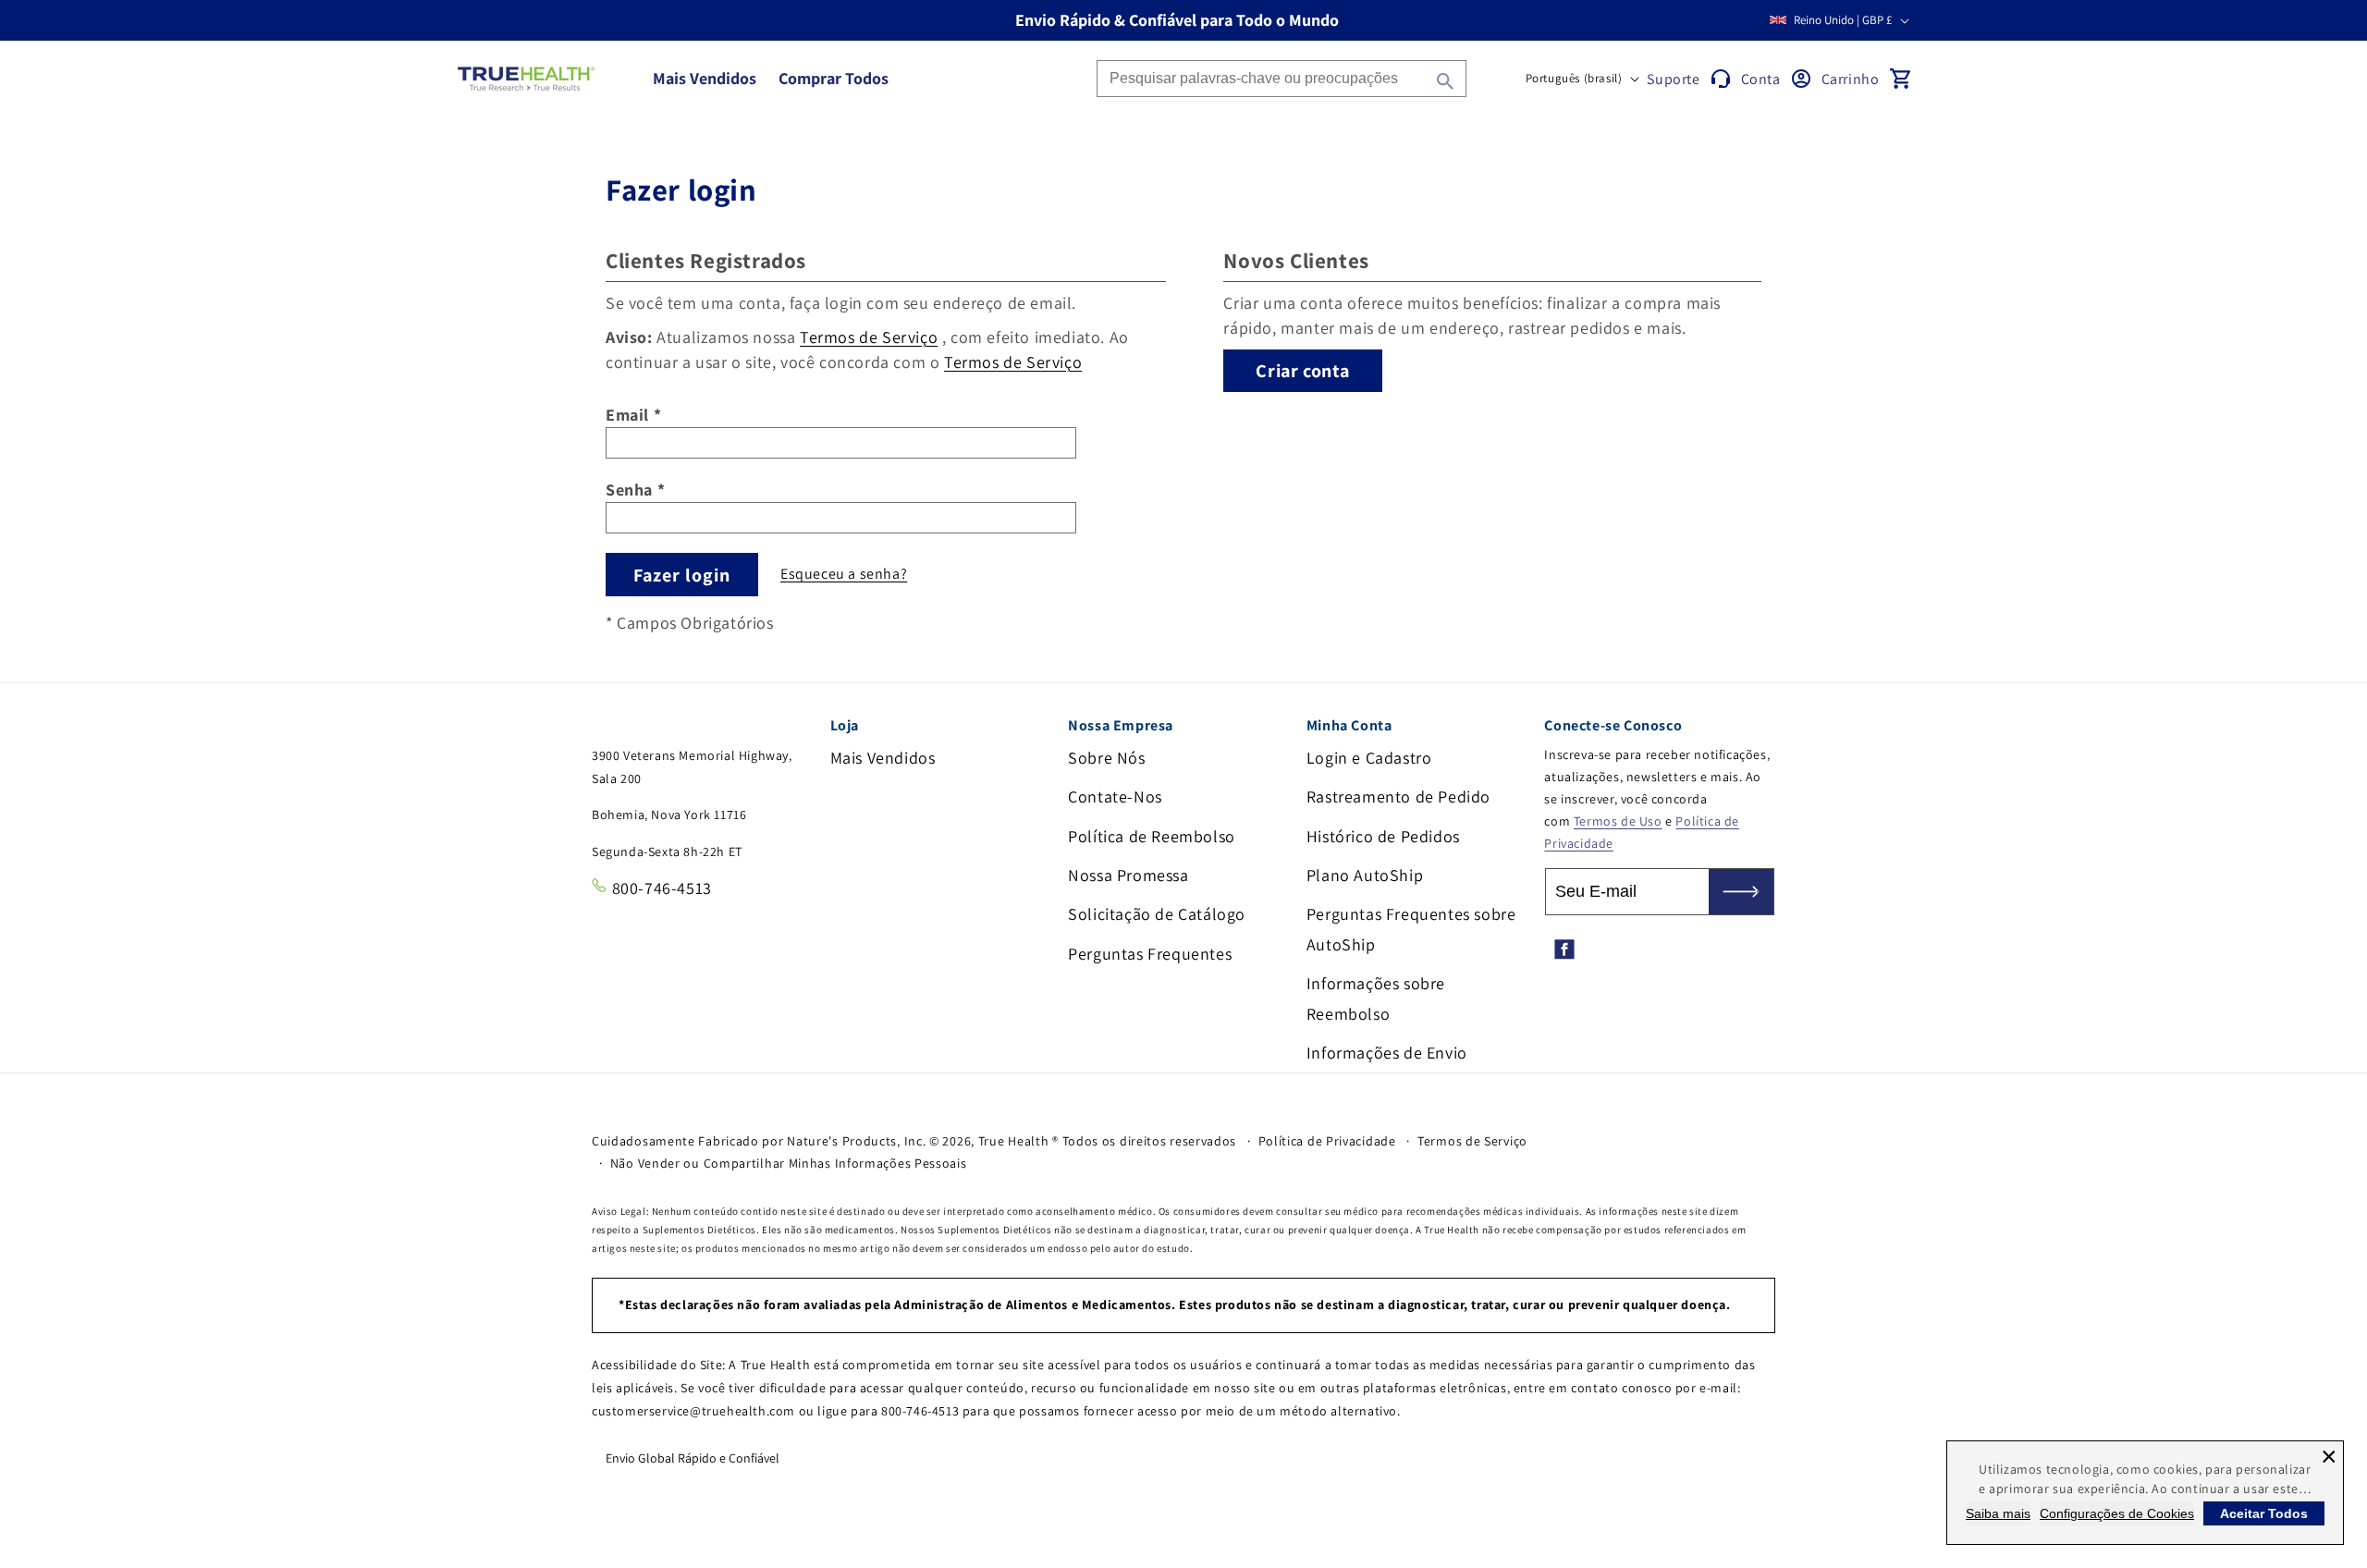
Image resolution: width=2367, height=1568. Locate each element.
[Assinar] (1741, 892)
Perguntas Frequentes (1150, 954)
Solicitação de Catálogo (1157, 914)
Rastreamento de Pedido (1398, 796)
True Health (1014, 1141)
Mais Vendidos (883, 758)
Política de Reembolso (1152, 836)
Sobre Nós (1106, 758)
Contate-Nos (1115, 796)
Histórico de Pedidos (1383, 836)
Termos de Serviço (869, 337)
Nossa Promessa (1128, 875)
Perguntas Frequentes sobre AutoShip (1411, 929)
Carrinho (1851, 79)
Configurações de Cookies (2117, 1513)
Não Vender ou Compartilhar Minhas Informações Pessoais (789, 1163)
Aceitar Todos (2264, 1513)
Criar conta (1303, 371)
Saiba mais (1998, 1513)
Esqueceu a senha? (844, 574)
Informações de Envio (1387, 1053)
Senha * (635, 490)
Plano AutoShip (1365, 875)
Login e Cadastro (1369, 758)
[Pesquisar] (1445, 81)
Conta (1761, 79)
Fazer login (682, 575)
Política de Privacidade (1327, 1141)
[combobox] (1282, 79)
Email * (633, 415)
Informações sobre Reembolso (1376, 998)
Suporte (1673, 79)
